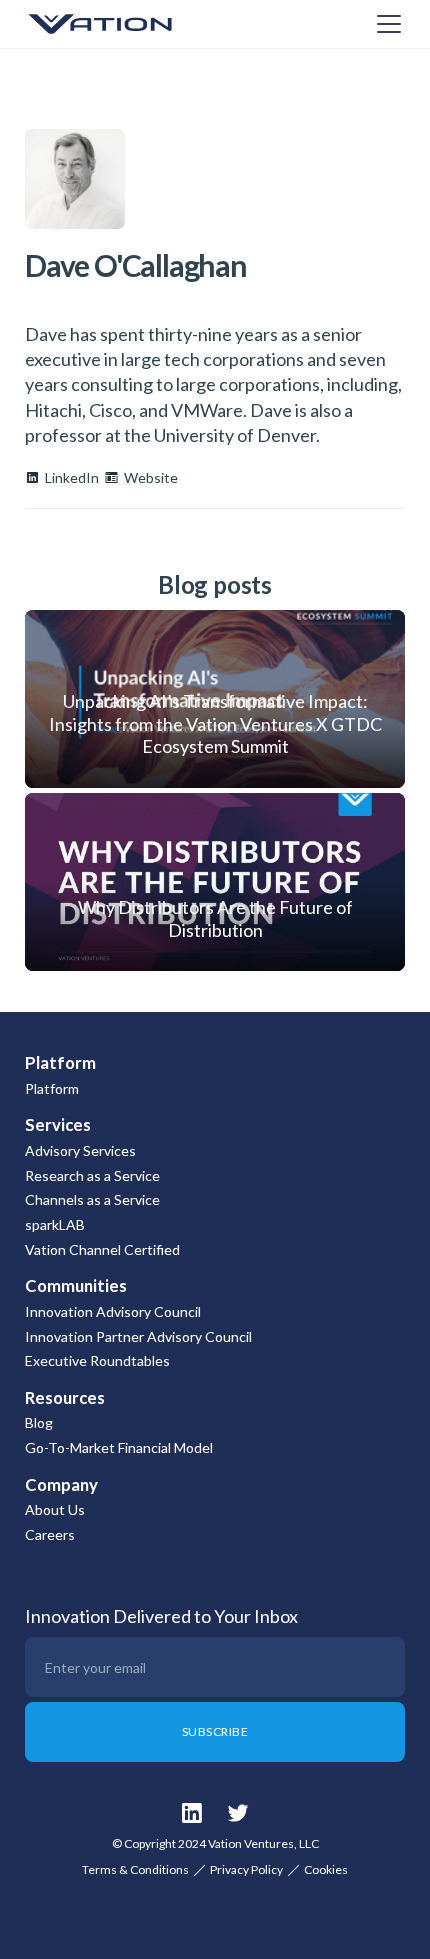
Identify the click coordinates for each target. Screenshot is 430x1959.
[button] (385, 24)
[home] (125, 24)
